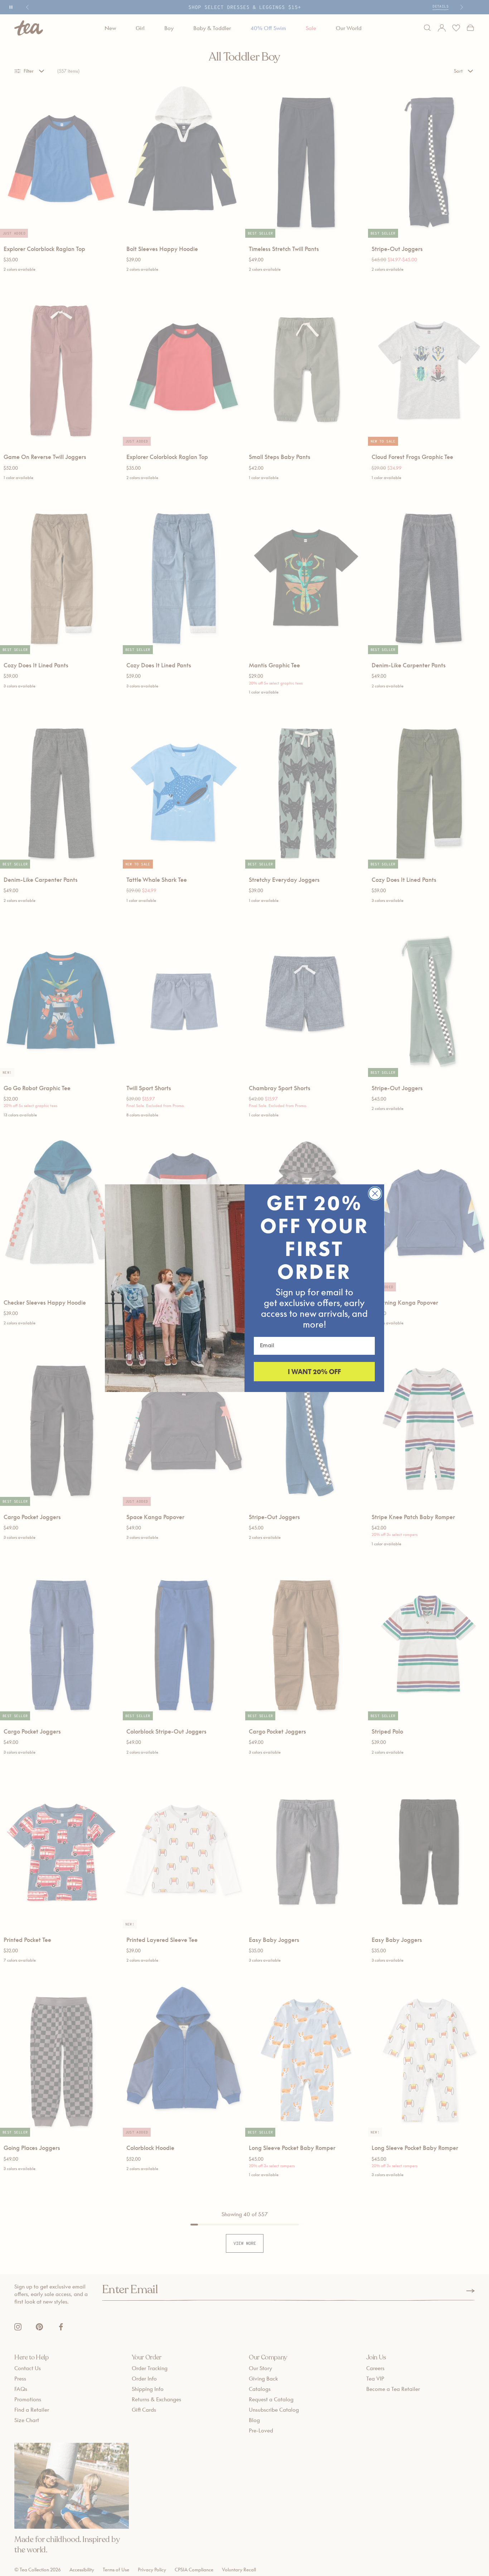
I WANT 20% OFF (314, 1372)
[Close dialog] (375, 1193)
